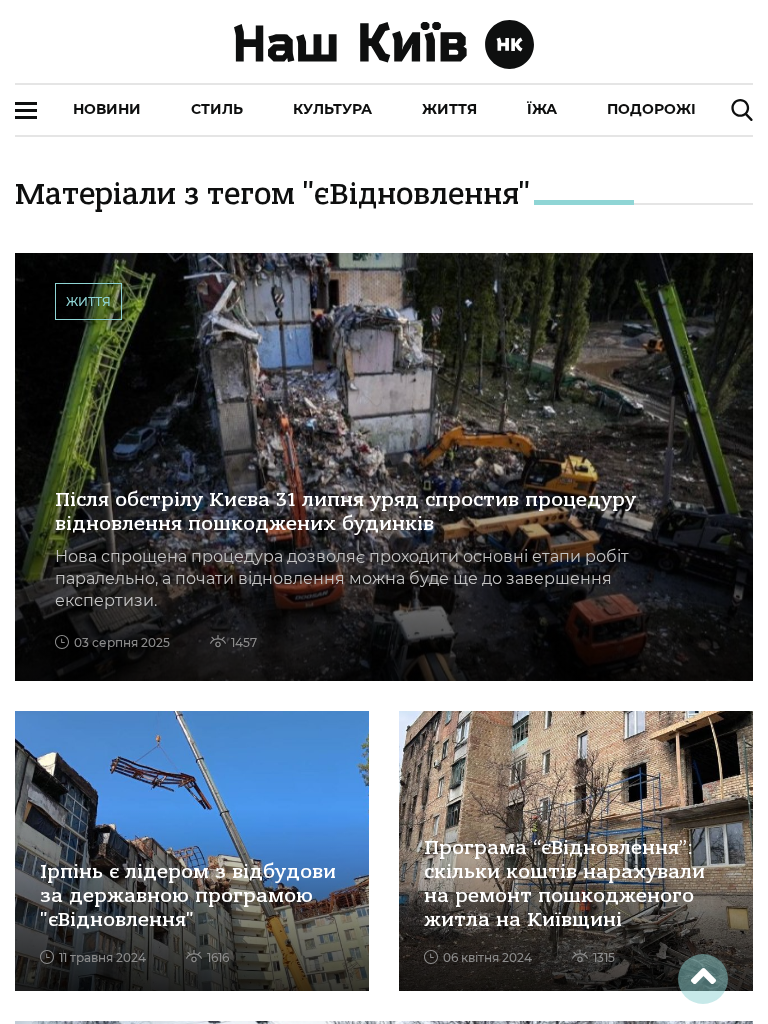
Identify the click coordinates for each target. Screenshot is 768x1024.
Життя (449, 109)
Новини (107, 109)
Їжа (542, 109)
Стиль (217, 109)
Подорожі (651, 109)
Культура (332, 109)
